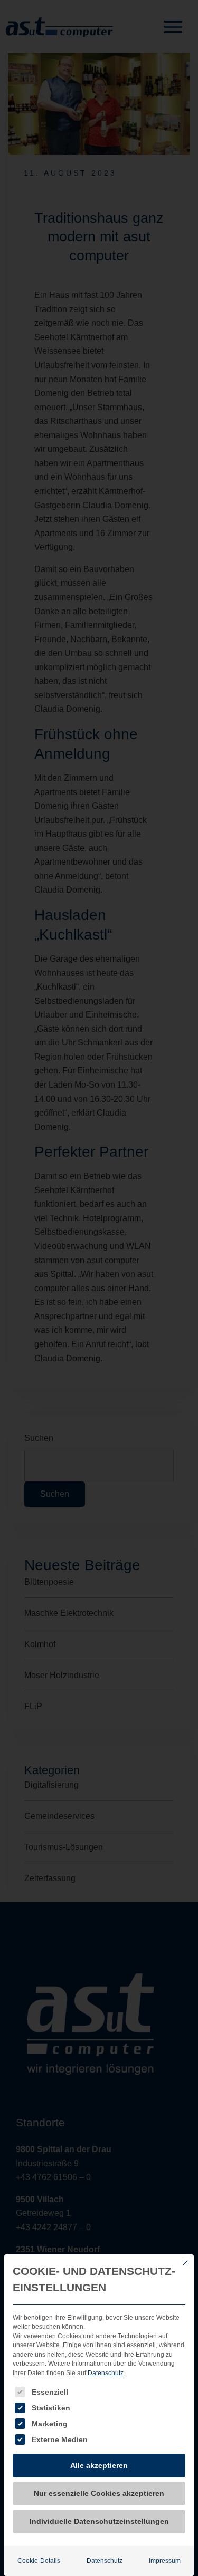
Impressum (165, 2561)
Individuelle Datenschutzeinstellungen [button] (99, 2521)
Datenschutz (106, 2373)
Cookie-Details (39, 2561)
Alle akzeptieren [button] (99, 2465)
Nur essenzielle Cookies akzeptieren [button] (99, 2493)
